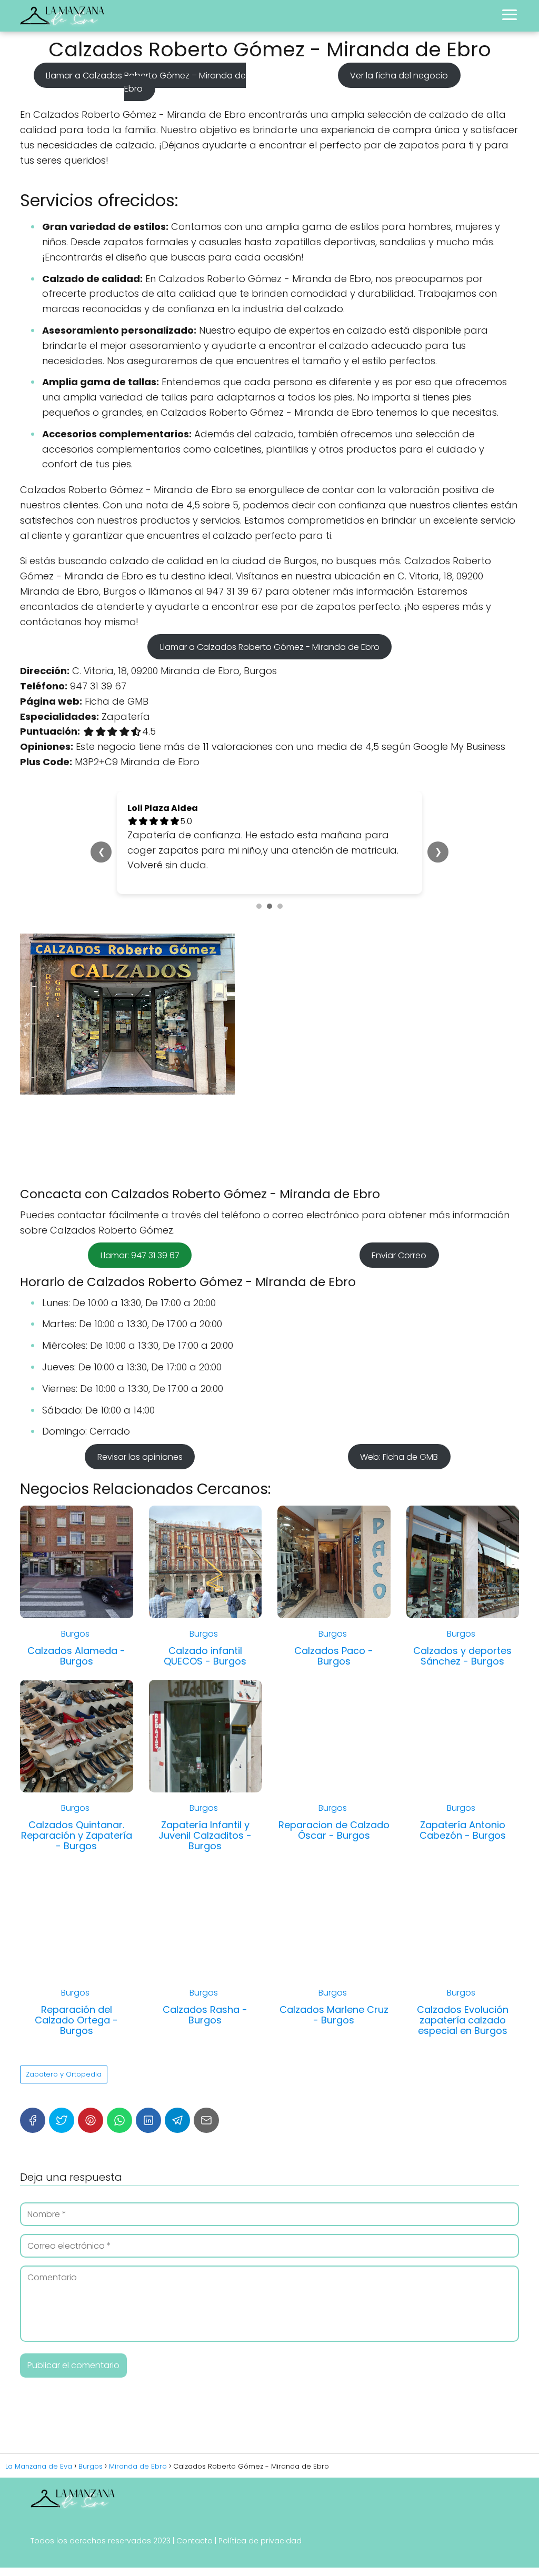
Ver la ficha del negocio (399, 75)
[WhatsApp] (119, 2120)
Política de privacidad (260, 2541)
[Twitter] (62, 2120)
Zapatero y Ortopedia (64, 2074)
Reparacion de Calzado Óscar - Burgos (334, 1830)
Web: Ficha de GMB (399, 1456)
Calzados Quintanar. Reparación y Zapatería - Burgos (77, 1835)
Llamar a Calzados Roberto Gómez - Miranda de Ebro (270, 646)
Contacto (194, 2541)
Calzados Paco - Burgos (334, 1656)
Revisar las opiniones (140, 1456)
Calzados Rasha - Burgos (205, 2015)
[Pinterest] (91, 2120)
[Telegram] (177, 2120)
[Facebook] (33, 2120)
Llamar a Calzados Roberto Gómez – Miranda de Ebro (146, 82)
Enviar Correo (399, 1255)
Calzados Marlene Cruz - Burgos (334, 2015)
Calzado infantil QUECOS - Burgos (205, 1656)
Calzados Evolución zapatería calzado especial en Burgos (463, 2020)
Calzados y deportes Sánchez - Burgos (462, 1656)
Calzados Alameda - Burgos (76, 1656)
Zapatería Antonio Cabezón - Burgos (463, 1830)
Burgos (75, 1634)
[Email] (206, 2120)
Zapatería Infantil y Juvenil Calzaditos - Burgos (205, 1835)
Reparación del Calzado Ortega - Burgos (76, 2020)
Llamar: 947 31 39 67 (140, 1255)
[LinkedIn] (148, 2120)
